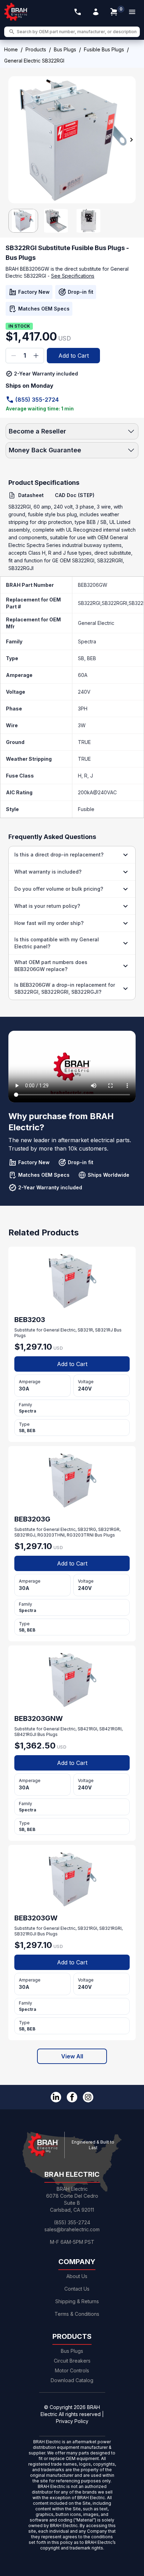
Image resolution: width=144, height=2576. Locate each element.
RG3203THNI (51, 1535)
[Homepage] (16, 12)
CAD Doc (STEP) (75, 495)
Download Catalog (72, 2380)
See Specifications (73, 276)
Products (36, 49)
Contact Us (77, 2289)
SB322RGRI (114, 603)
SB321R (85, 1330)
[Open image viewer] (72, 140)
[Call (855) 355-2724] (78, 12)
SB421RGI (87, 1729)
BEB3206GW (93, 585)
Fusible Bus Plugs (104, 49)
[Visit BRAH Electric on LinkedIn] (56, 2097)
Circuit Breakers (72, 2361)
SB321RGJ (25, 1535)
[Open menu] (132, 12)
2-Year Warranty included (46, 374)
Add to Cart (74, 356)
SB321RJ (104, 1330)
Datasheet (31, 495)
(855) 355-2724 (37, 400)
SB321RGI (87, 1928)
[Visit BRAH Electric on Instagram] (88, 2097)
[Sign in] (96, 12)
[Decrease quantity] (14, 356)
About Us (77, 2276)
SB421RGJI (25, 1734)
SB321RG (87, 1529)
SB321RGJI (25, 1934)
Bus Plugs (65, 49)
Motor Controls (72, 2370)
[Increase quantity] (36, 356)
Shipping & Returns (77, 2301)
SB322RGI (89, 603)
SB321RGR (109, 1529)
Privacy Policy (72, 2421)
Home (11, 49)
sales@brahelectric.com (72, 2229)
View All (72, 2056)
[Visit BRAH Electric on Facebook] (72, 2097)
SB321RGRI (110, 1928)
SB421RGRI (110, 1729)
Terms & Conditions (77, 2314)
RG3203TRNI (80, 1535)
